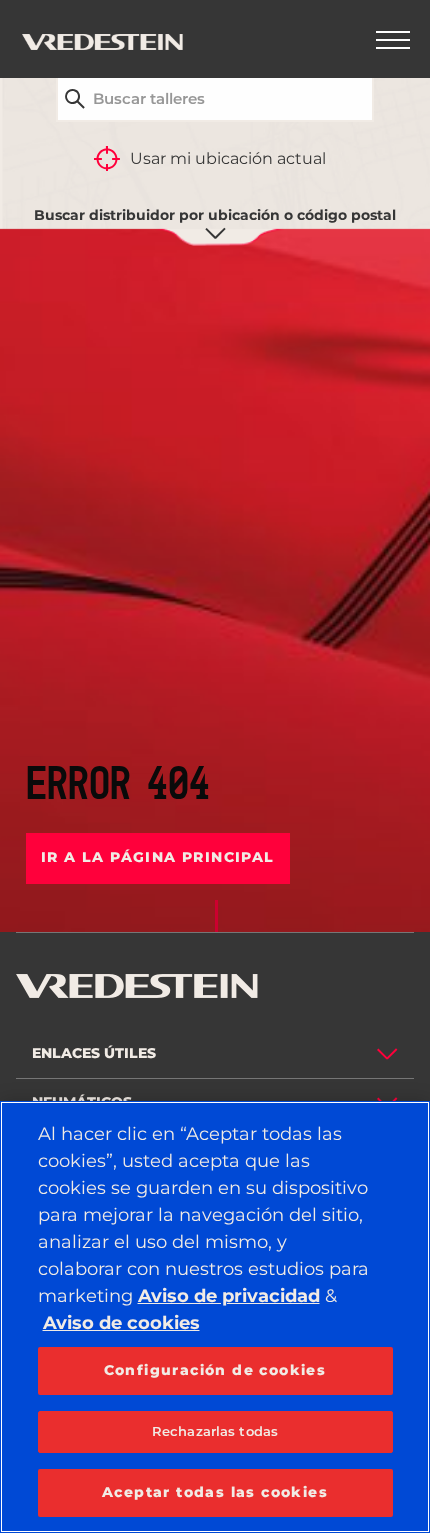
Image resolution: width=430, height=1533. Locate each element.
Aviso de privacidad (229, 1296)
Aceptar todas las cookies (215, 1492)
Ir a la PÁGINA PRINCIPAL (158, 857)
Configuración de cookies (215, 1370)
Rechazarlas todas (215, 1431)
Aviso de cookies (121, 1323)
